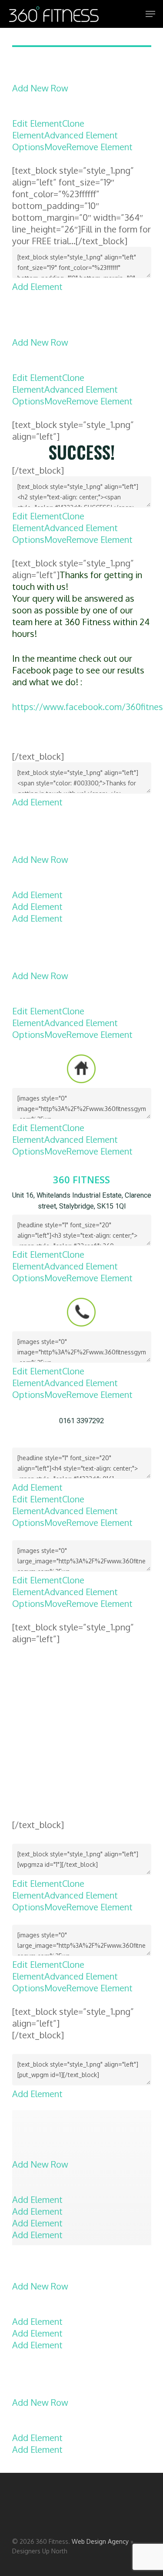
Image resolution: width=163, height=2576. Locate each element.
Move (55, 147)
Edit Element (37, 123)
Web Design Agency (100, 2541)
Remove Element (100, 147)
